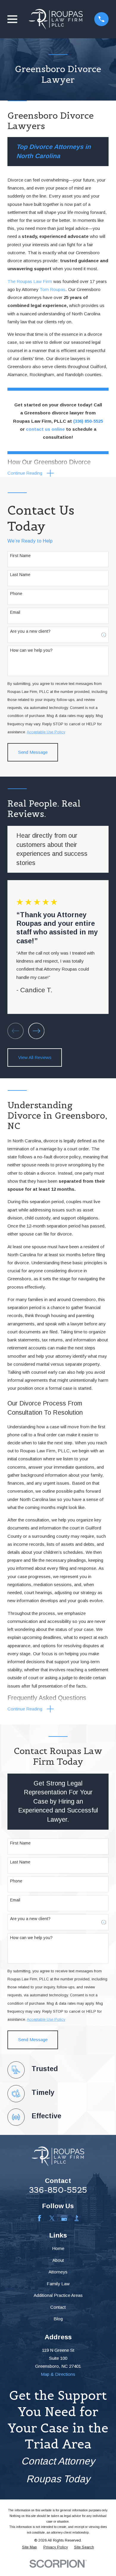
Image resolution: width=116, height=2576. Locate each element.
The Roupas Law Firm (30, 281)
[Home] (56, 19)
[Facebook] (39, 2218)
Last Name (20, 575)
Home (58, 2248)
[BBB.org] (77, 2218)
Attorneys (58, 2272)
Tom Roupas (52, 289)
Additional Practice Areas (58, 2295)
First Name (20, 556)
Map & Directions (58, 2374)
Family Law (58, 2284)
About (58, 2260)
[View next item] (36, 1031)
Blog (58, 2319)
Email (15, 612)
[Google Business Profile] (64, 2218)
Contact (58, 2307)
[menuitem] (29, 2547)
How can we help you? (31, 650)
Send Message (33, 752)
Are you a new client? (30, 631)
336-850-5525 (58, 2190)
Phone (16, 594)
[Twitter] (52, 2218)
